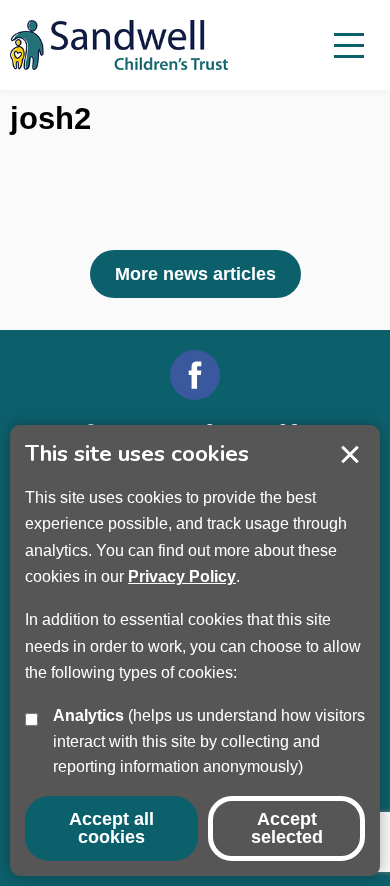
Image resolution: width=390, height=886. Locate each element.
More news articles (195, 274)
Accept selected (350, 455)
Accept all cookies (111, 828)
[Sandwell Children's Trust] (130, 45)
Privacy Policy (182, 576)
